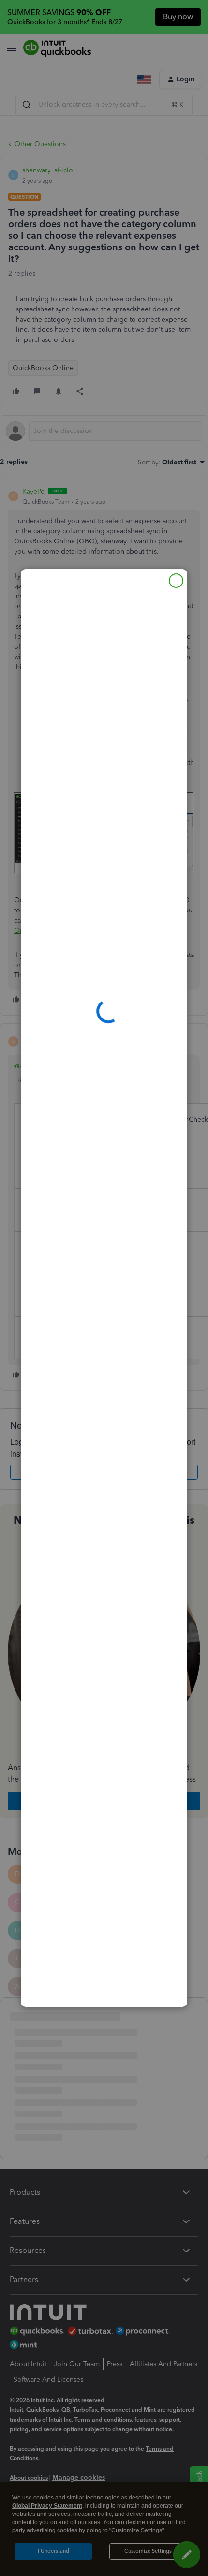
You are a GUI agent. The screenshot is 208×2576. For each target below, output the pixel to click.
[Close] (176, 581)
